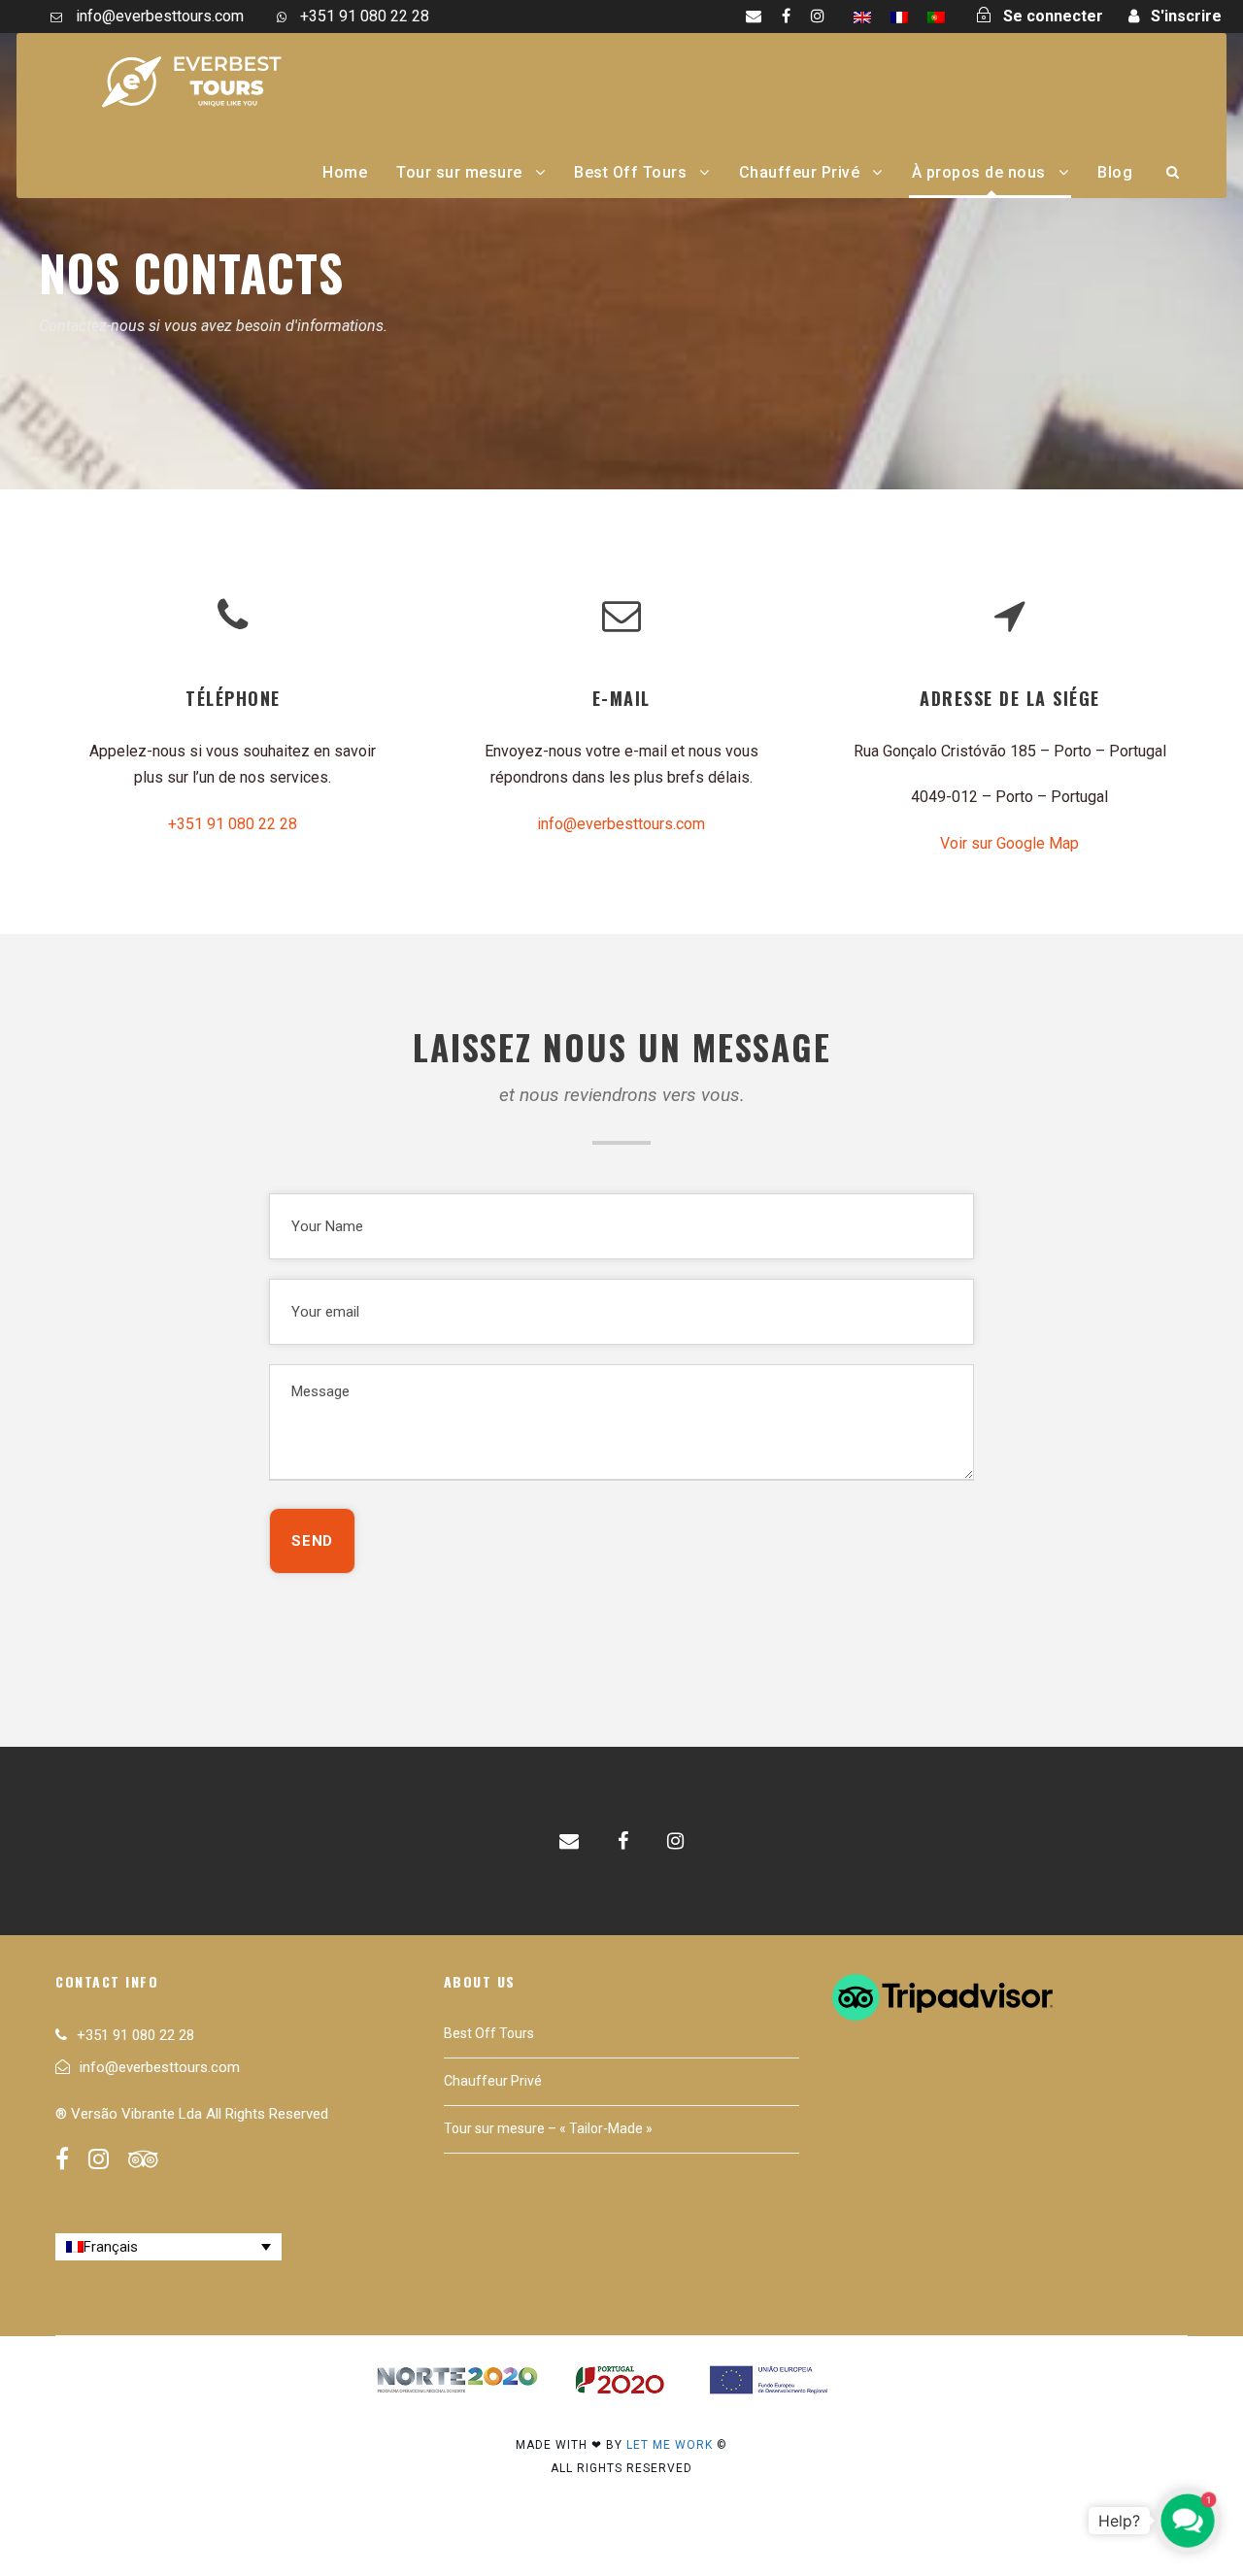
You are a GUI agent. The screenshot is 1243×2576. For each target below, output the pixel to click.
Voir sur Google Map (1009, 843)
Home (345, 172)
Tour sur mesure (459, 172)
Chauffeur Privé (800, 172)
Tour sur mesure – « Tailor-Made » (548, 2128)
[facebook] (786, 16)
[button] (1187, 2520)
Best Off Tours (630, 172)
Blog (1115, 172)
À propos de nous (979, 172)
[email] (754, 16)
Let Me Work (670, 2445)
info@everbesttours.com (621, 824)
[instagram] (818, 16)
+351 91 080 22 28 (233, 824)
